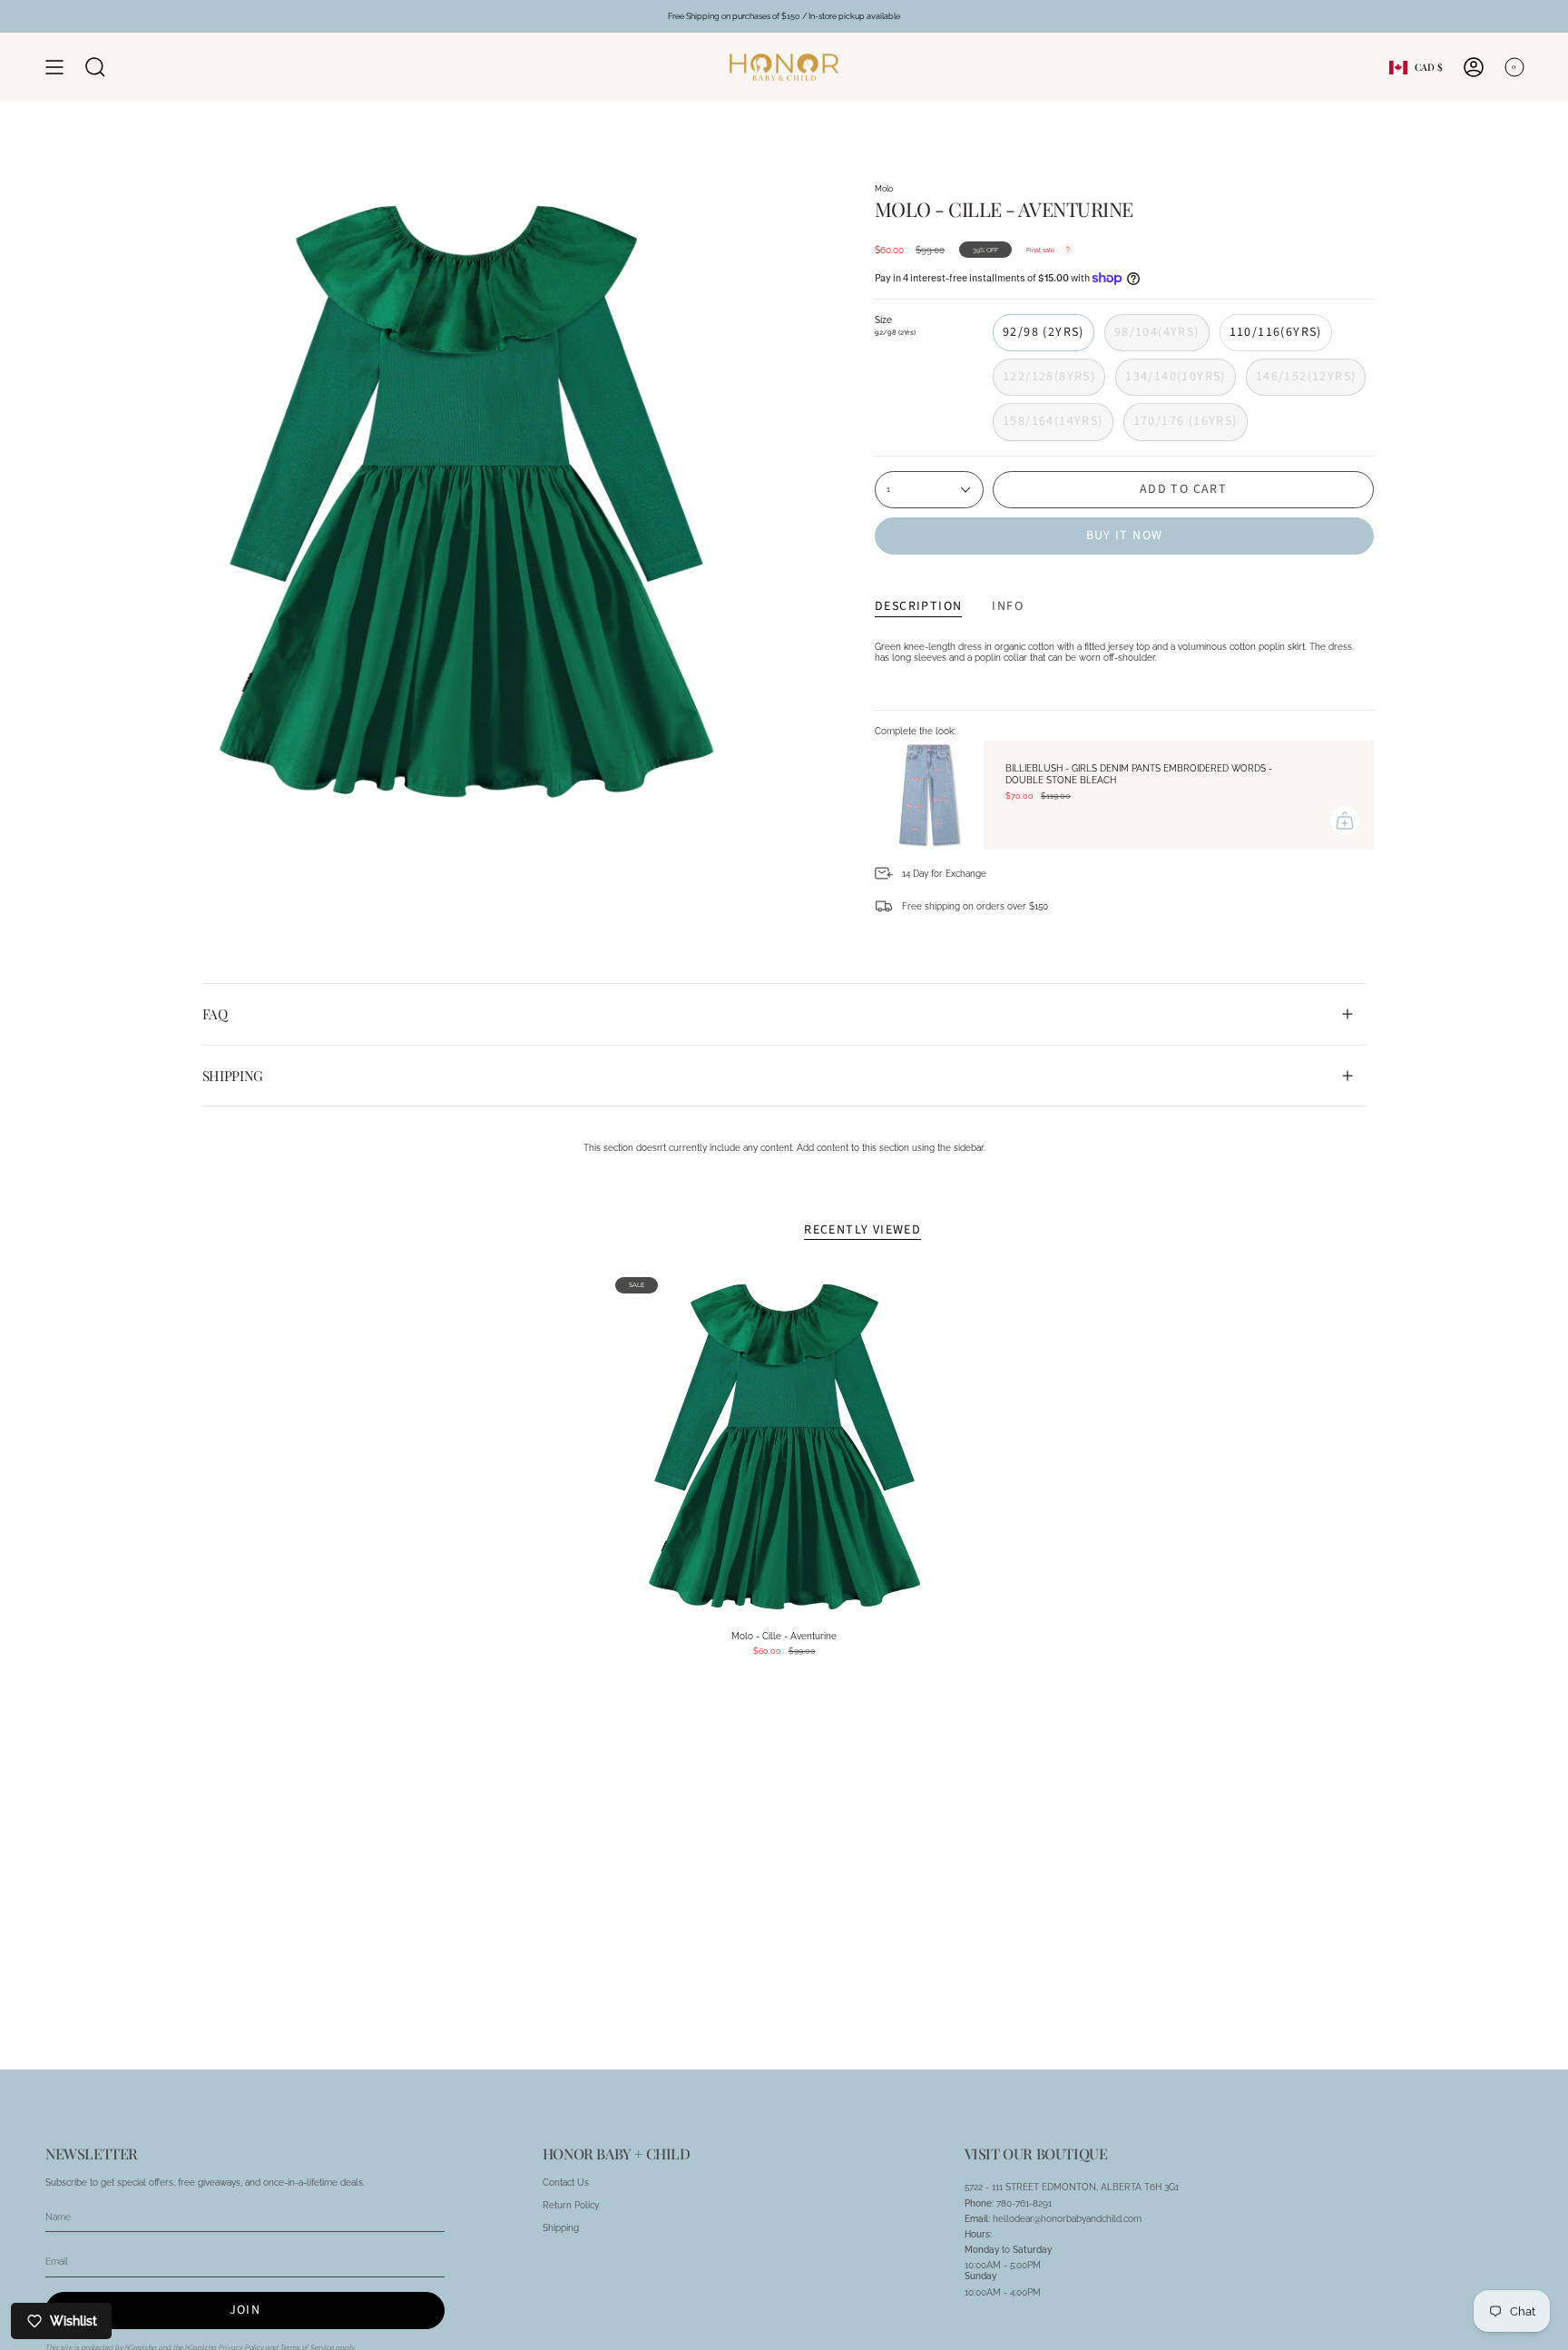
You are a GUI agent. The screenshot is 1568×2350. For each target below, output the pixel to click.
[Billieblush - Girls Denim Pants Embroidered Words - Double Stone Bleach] (929, 795)
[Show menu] (54, 67)
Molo (884, 188)
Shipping (233, 1076)
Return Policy (571, 2205)
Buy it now (1125, 536)
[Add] (1345, 821)
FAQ (215, 1014)
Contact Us (566, 2182)
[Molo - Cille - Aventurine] (784, 1446)
